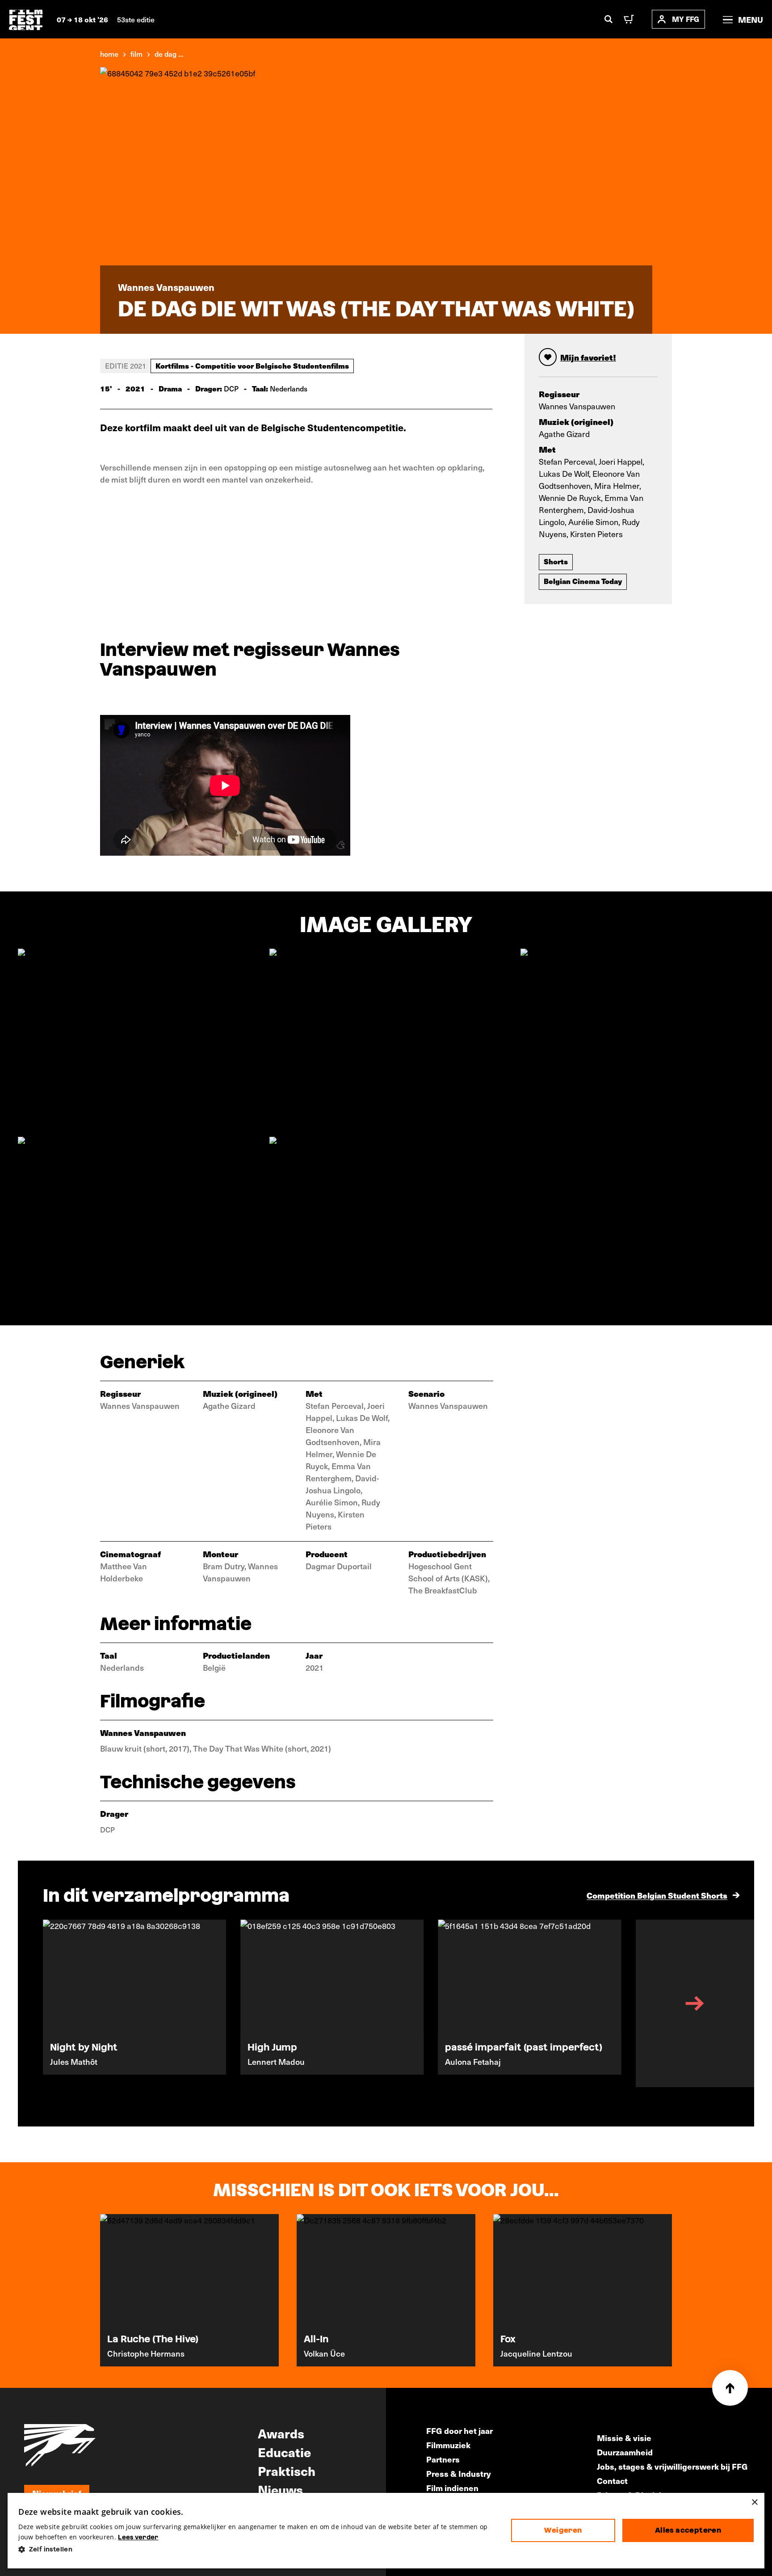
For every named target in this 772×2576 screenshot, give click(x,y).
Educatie (284, 2452)
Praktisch (287, 2471)
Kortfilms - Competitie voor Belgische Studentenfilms (252, 366)
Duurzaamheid (625, 2452)
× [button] (754, 2502)
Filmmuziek (448, 2445)
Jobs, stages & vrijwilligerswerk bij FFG (672, 2466)
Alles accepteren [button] (688, 2530)
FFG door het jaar (459, 2431)
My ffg (686, 19)
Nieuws (280, 2489)
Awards (281, 2433)
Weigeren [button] (563, 2530)
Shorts (556, 561)
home (109, 54)
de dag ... (169, 54)
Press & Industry (459, 2473)
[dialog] (386, 2531)
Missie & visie (624, 2438)
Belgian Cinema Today (583, 581)
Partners (443, 2459)
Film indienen (452, 2488)
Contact (612, 2481)
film (136, 54)
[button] (257, 2549)
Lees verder (138, 2537)
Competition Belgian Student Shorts (657, 1895)
